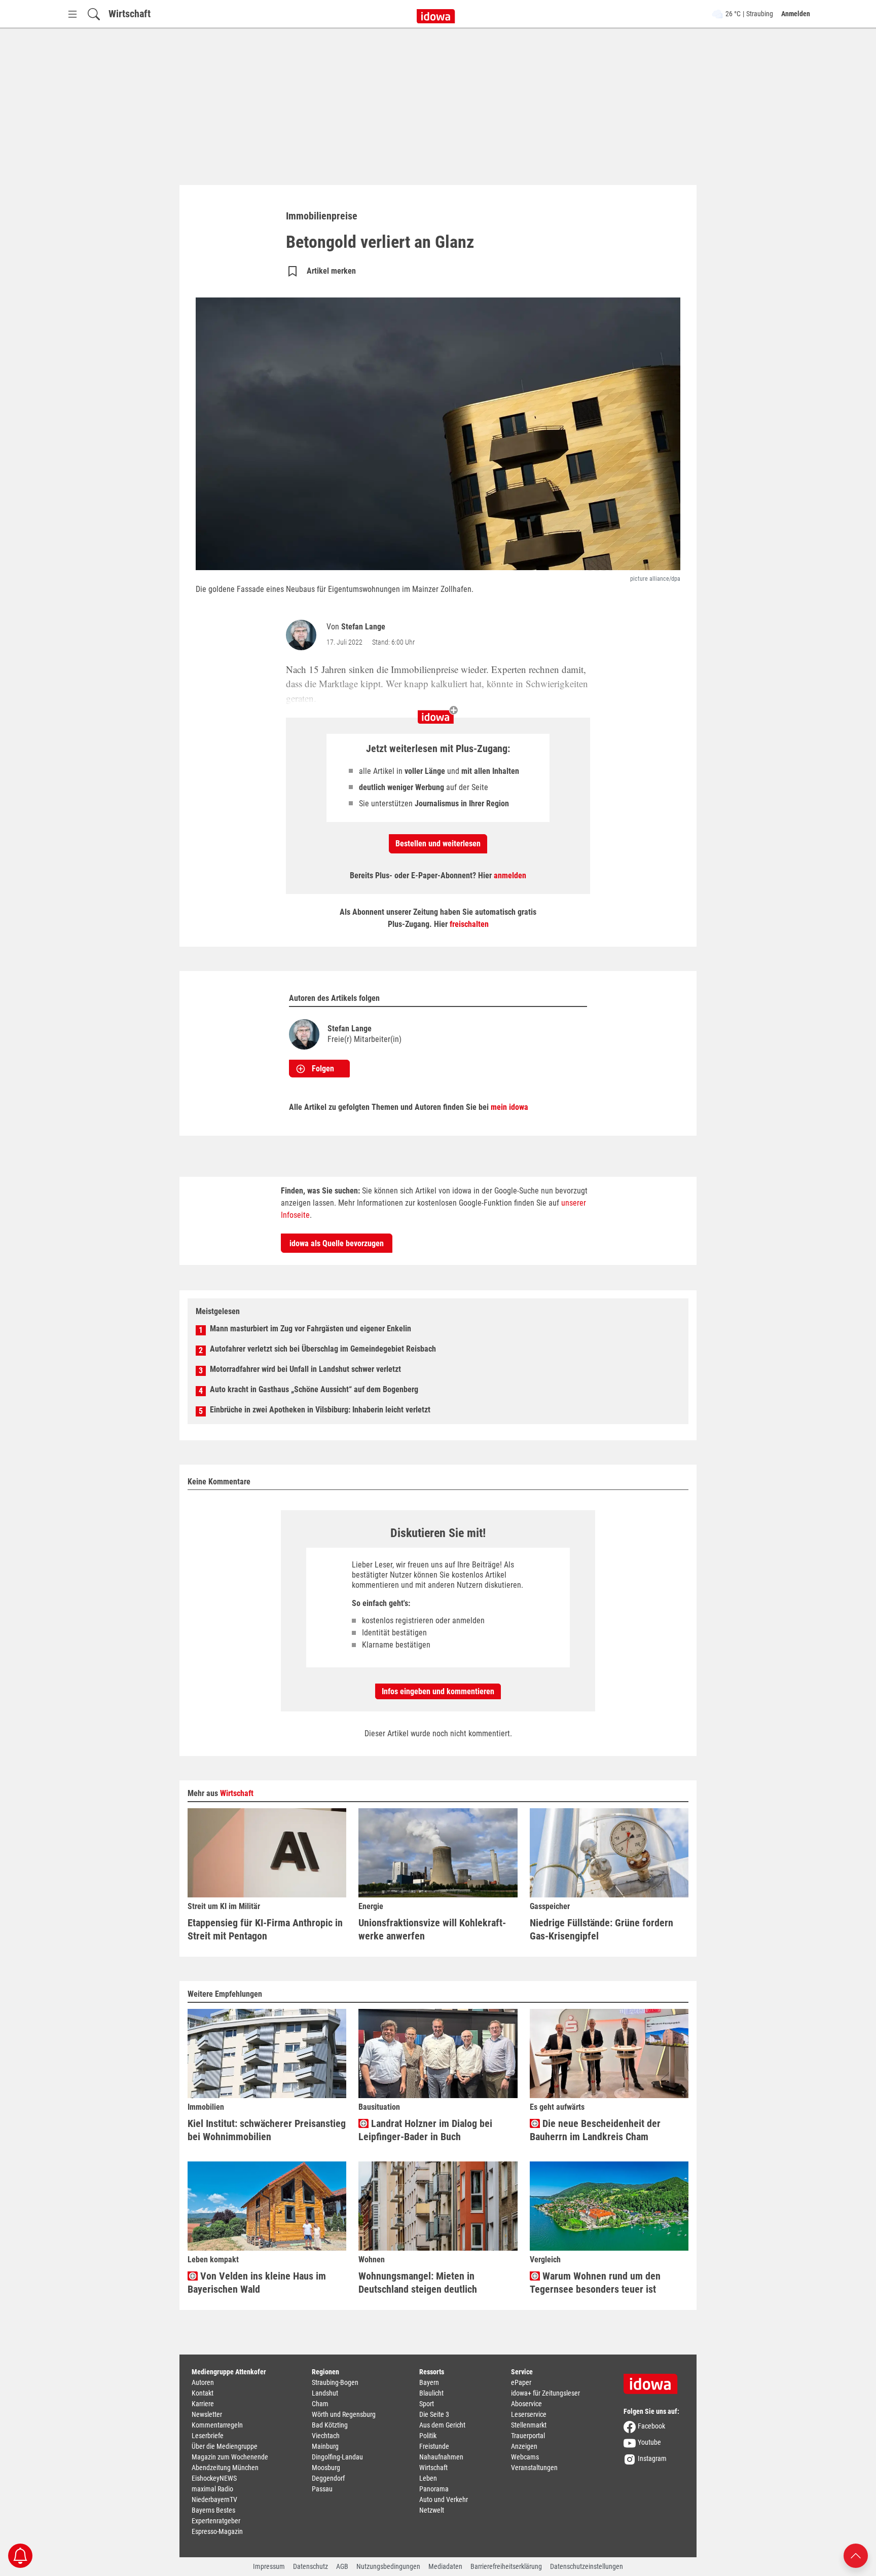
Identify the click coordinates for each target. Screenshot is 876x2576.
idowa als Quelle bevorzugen (337, 1243)
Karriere (203, 2404)
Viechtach (326, 2436)
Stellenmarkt (529, 2425)
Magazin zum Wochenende (230, 2457)
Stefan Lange (363, 627)
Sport (427, 2404)
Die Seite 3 (434, 2414)
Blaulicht (431, 2393)
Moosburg (326, 2468)
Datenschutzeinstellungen (587, 2566)
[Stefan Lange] (303, 635)
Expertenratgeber (216, 2521)
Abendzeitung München (225, 2468)
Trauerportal (528, 2436)
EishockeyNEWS (214, 2478)
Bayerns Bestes (213, 2510)
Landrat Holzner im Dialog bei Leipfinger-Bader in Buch (425, 2130)
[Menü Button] (72, 14)
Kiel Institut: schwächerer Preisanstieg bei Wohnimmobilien (267, 2130)
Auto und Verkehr (444, 2499)
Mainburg (325, 2446)
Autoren (203, 2382)
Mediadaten (445, 2566)
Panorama (434, 2489)
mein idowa (509, 1107)
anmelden (510, 875)
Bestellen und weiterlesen (438, 844)
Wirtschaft (130, 14)
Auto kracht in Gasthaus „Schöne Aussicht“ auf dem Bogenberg (314, 1389)
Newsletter (207, 2414)
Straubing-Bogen (335, 2382)
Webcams (525, 2457)
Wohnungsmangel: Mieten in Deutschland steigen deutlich (418, 2283)
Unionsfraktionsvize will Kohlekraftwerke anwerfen (432, 1929)
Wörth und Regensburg (344, 2414)
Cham (320, 2404)
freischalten (469, 924)
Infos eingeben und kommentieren (438, 1691)
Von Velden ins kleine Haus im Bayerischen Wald (257, 2283)
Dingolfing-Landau (337, 2457)
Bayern (429, 2382)
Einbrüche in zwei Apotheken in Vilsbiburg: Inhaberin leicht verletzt (320, 1410)
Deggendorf (328, 2478)
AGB (342, 2566)
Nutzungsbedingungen (388, 2566)
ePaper (521, 2382)
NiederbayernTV (214, 2499)
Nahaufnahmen (441, 2457)
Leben (428, 2478)
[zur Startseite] (654, 2380)
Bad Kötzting (330, 2425)
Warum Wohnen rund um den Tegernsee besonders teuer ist (595, 2283)
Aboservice (526, 2404)
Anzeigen (524, 2446)
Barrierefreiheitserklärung (506, 2566)
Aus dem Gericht (442, 2425)
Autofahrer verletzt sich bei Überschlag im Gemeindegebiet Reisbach (323, 1349)
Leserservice (529, 2414)
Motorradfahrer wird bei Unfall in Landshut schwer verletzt (305, 1369)
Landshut (325, 2393)
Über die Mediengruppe (225, 2446)
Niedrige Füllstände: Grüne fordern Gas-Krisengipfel (601, 1929)
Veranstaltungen (534, 2468)
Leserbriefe (208, 2436)
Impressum (269, 2566)
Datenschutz (311, 2566)
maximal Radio (212, 2489)
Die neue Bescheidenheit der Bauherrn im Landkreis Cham (595, 2130)
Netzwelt (432, 2510)
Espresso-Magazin (217, 2531)
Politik (428, 2436)
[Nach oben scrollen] (856, 2555)
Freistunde (434, 2446)
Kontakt (203, 2393)
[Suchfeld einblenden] (94, 14)
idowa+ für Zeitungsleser (545, 2393)
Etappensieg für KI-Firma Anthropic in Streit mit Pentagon (265, 1929)
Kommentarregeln (217, 2425)
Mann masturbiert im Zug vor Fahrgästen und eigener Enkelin (311, 1329)
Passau (322, 2489)
